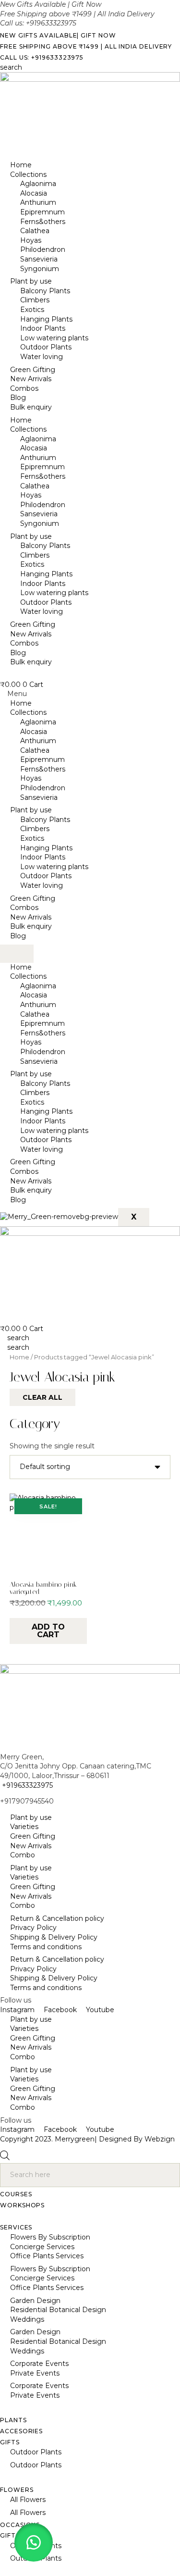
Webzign (160, 2139)
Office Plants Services (47, 2256)
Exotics (32, 310)
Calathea (35, 231)
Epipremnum (42, 212)
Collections (28, 174)
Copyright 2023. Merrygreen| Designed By (72, 2139)
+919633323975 (26, 1785)
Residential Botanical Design (58, 2310)
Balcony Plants (45, 291)
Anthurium (38, 202)
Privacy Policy (33, 1928)
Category (35, 1424)
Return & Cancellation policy (57, 1918)
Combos (24, 388)
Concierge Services (42, 2247)
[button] (90, 694)
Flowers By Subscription (50, 2237)
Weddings (27, 2319)
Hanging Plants (46, 319)
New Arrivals (31, 379)
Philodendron (43, 249)
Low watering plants (54, 338)
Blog (18, 398)
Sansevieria (39, 259)
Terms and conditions (46, 1947)
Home (21, 165)
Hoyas (31, 240)
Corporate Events (39, 2364)
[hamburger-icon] (17, 954)
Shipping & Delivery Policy (54, 1937)
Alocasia (34, 193)
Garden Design (35, 2301)
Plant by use (31, 281)
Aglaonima (38, 184)
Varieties (24, 1827)
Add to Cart (48, 1631)
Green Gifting (33, 370)
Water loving (42, 357)
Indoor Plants (43, 328)
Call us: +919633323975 (42, 57)
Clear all (42, 1397)
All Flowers (28, 2500)
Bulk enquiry (31, 407)
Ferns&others (43, 222)
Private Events (35, 2373)
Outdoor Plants (46, 347)
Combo (23, 1855)
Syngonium (40, 269)
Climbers (35, 300)
